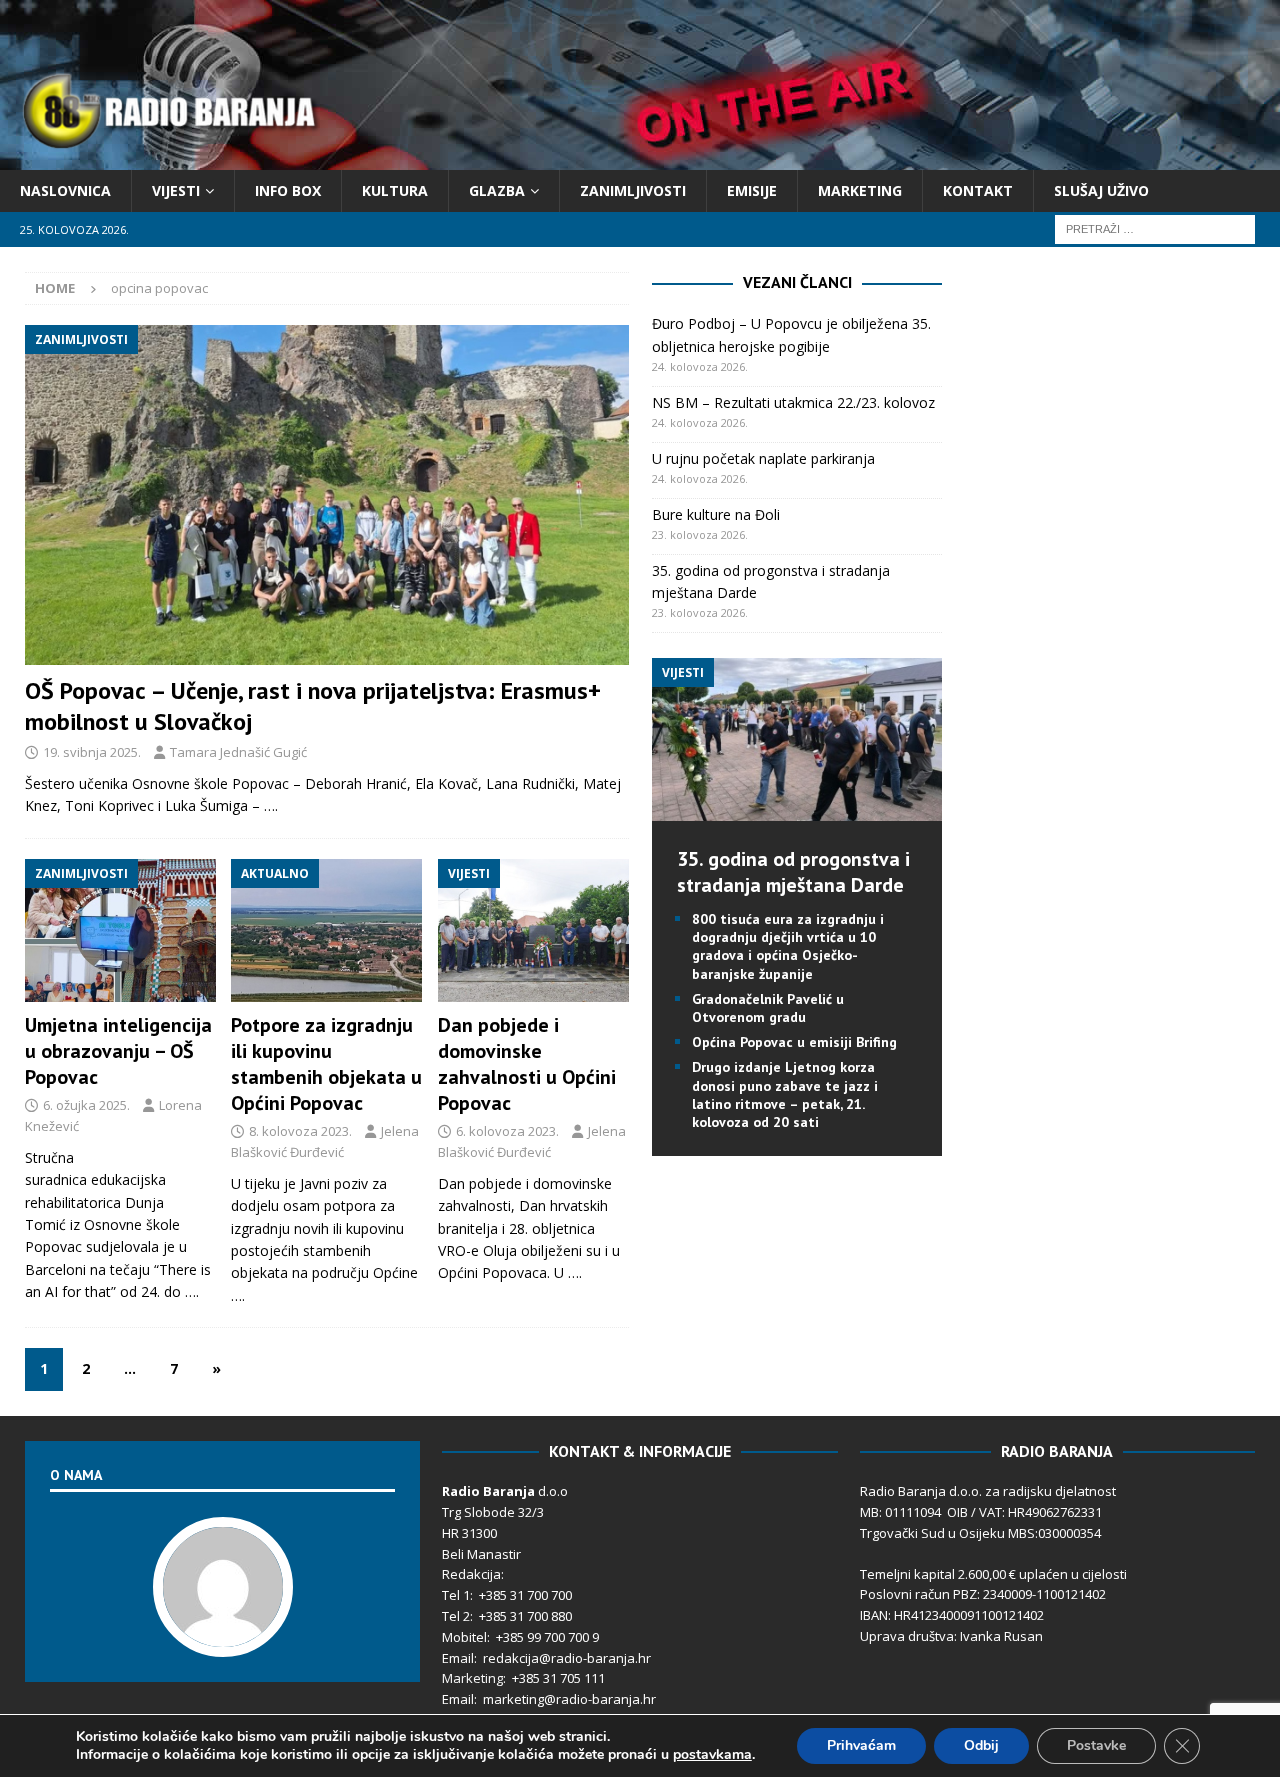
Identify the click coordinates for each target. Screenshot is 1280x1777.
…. (271, 805)
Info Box (288, 190)
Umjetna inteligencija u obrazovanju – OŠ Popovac (118, 1051)
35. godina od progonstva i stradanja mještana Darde (793, 872)
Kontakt (978, 190)
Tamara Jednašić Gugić (238, 752)
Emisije (752, 190)
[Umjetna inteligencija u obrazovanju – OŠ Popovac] (120, 931)
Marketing (860, 190)
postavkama (712, 1755)
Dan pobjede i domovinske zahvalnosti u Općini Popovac (527, 1064)
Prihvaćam (861, 1745)
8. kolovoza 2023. (300, 1131)
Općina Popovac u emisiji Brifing (794, 1042)
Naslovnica (65, 190)
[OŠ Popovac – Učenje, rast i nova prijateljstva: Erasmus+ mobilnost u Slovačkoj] (327, 494)
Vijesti (176, 190)
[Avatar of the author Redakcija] (223, 1636)
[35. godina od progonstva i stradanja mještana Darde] (797, 809)
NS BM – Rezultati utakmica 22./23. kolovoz (793, 402)
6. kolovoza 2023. (507, 1131)
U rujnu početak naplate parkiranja (763, 458)
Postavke (1096, 1745)
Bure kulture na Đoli (716, 514)
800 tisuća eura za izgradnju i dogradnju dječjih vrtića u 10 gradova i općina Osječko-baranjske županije (788, 946)
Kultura (395, 190)
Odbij (981, 1745)
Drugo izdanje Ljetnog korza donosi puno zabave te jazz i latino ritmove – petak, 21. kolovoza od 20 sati (785, 1094)
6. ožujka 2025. (86, 1105)
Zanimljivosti (633, 190)
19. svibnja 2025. (92, 752)
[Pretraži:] (1155, 228)
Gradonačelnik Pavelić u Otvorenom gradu (768, 1008)
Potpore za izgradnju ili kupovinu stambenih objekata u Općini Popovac (326, 1064)
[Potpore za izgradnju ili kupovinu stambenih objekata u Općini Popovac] (326, 931)
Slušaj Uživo (1101, 190)
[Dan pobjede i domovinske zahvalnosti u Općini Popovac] (533, 931)
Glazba (497, 190)
